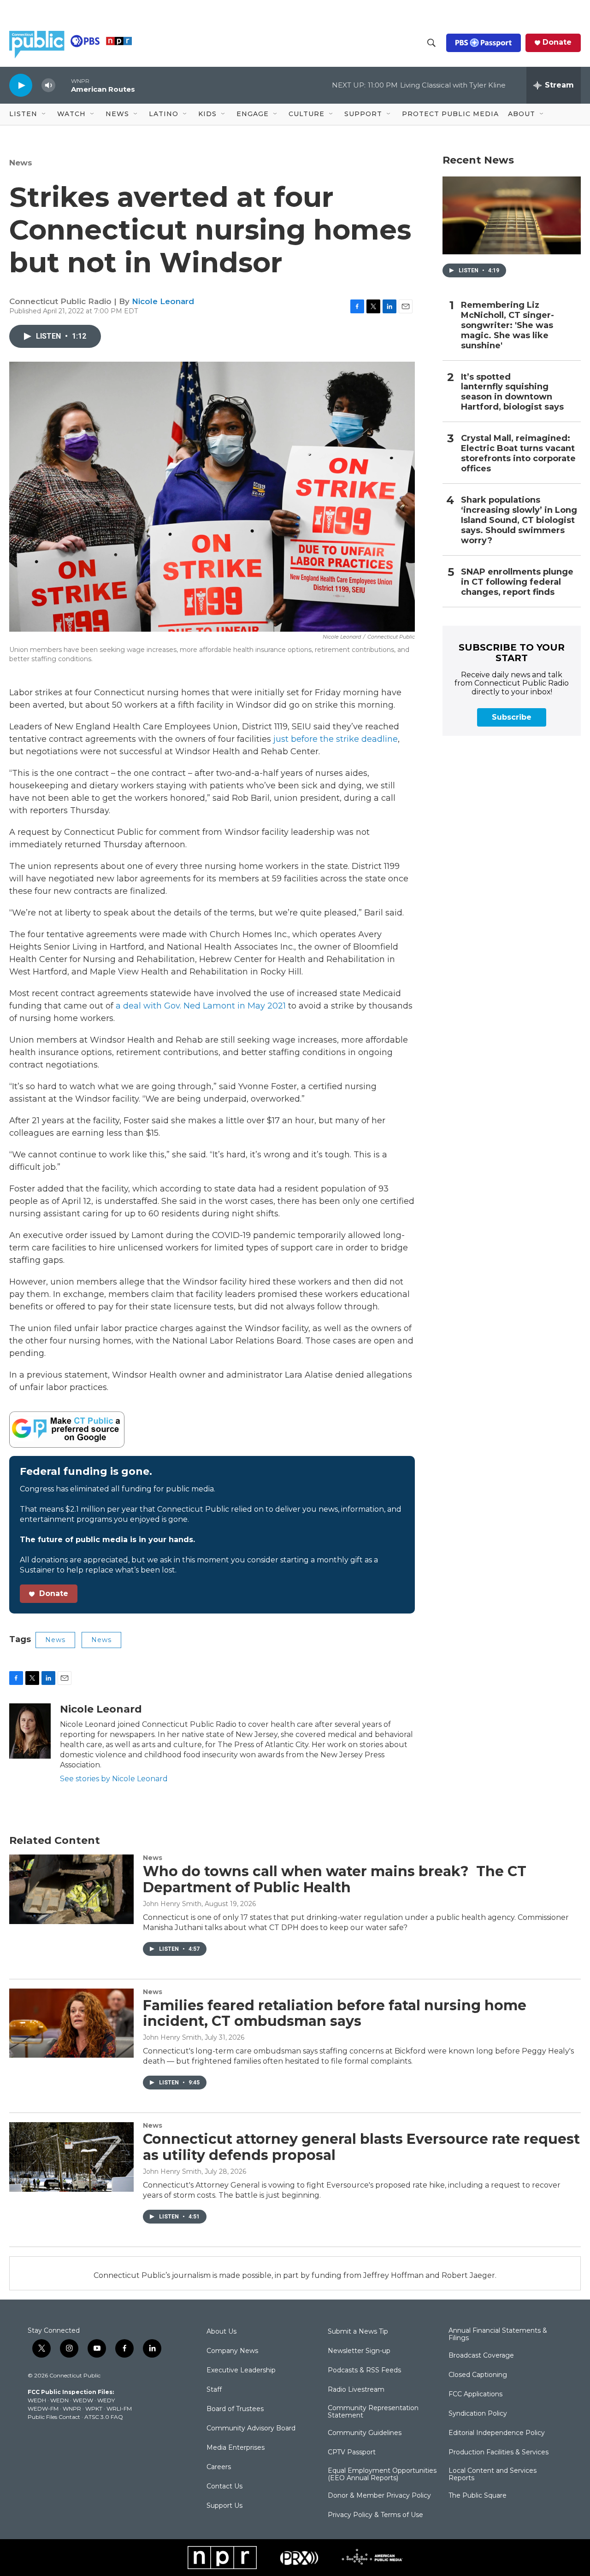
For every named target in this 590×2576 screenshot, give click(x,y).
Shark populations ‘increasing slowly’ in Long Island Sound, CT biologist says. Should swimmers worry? (519, 520)
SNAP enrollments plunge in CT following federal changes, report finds (517, 582)
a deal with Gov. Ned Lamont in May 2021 (200, 1006)
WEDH (37, 2400)
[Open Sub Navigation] (44, 114)
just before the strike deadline (336, 739)
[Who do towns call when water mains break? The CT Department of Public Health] (71, 1889)
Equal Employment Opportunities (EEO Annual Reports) (382, 2475)
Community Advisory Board (251, 2429)
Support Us (224, 2506)
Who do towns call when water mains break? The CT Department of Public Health (335, 1879)
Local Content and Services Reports (493, 2475)
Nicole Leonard (163, 301)
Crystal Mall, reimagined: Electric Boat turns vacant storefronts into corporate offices (518, 454)
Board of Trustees (235, 2409)
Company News (232, 2351)
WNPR (72, 2409)
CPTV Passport (352, 2453)
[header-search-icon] (431, 43)
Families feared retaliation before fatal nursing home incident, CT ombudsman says (335, 2013)
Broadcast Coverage (481, 2356)
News (21, 163)
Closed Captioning (478, 2375)
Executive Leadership (241, 2371)
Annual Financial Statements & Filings (498, 2335)
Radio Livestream (356, 2390)
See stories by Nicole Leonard (114, 1779)
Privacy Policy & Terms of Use (375, 2515)
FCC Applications (475, 2394)
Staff (214, 2390)
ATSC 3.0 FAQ (104, 2417)
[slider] (63, 85)
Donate (557, 42)
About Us (221, 2332)
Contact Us (224, 2487)
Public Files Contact (54, 2417)
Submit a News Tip (358, 2332)
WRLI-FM (119, 2409)
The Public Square (478, 2496)
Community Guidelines (365, 2433)
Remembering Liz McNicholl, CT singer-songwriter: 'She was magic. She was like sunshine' (507, 326)
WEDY (106, 2400)
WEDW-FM (43, 2409)
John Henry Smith (172, 1904)
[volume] (48, 85)
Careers (219, 2467)
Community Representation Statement (373, 2412)
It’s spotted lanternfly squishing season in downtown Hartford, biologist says (512, 392)
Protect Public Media (450, 114)
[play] (21, 85)
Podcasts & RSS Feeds (364, 2371)
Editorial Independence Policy (497, 2433)
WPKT (94, 2409)
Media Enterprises (236, 2448)
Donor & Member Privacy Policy (379, 2496)
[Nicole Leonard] (30, 1731)
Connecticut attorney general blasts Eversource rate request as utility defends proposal (361, 2147)
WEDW (83, 2400)
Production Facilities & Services (499, 2453)
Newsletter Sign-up (359, 2351)
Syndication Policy (478, 2414)
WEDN (59, 2400)
